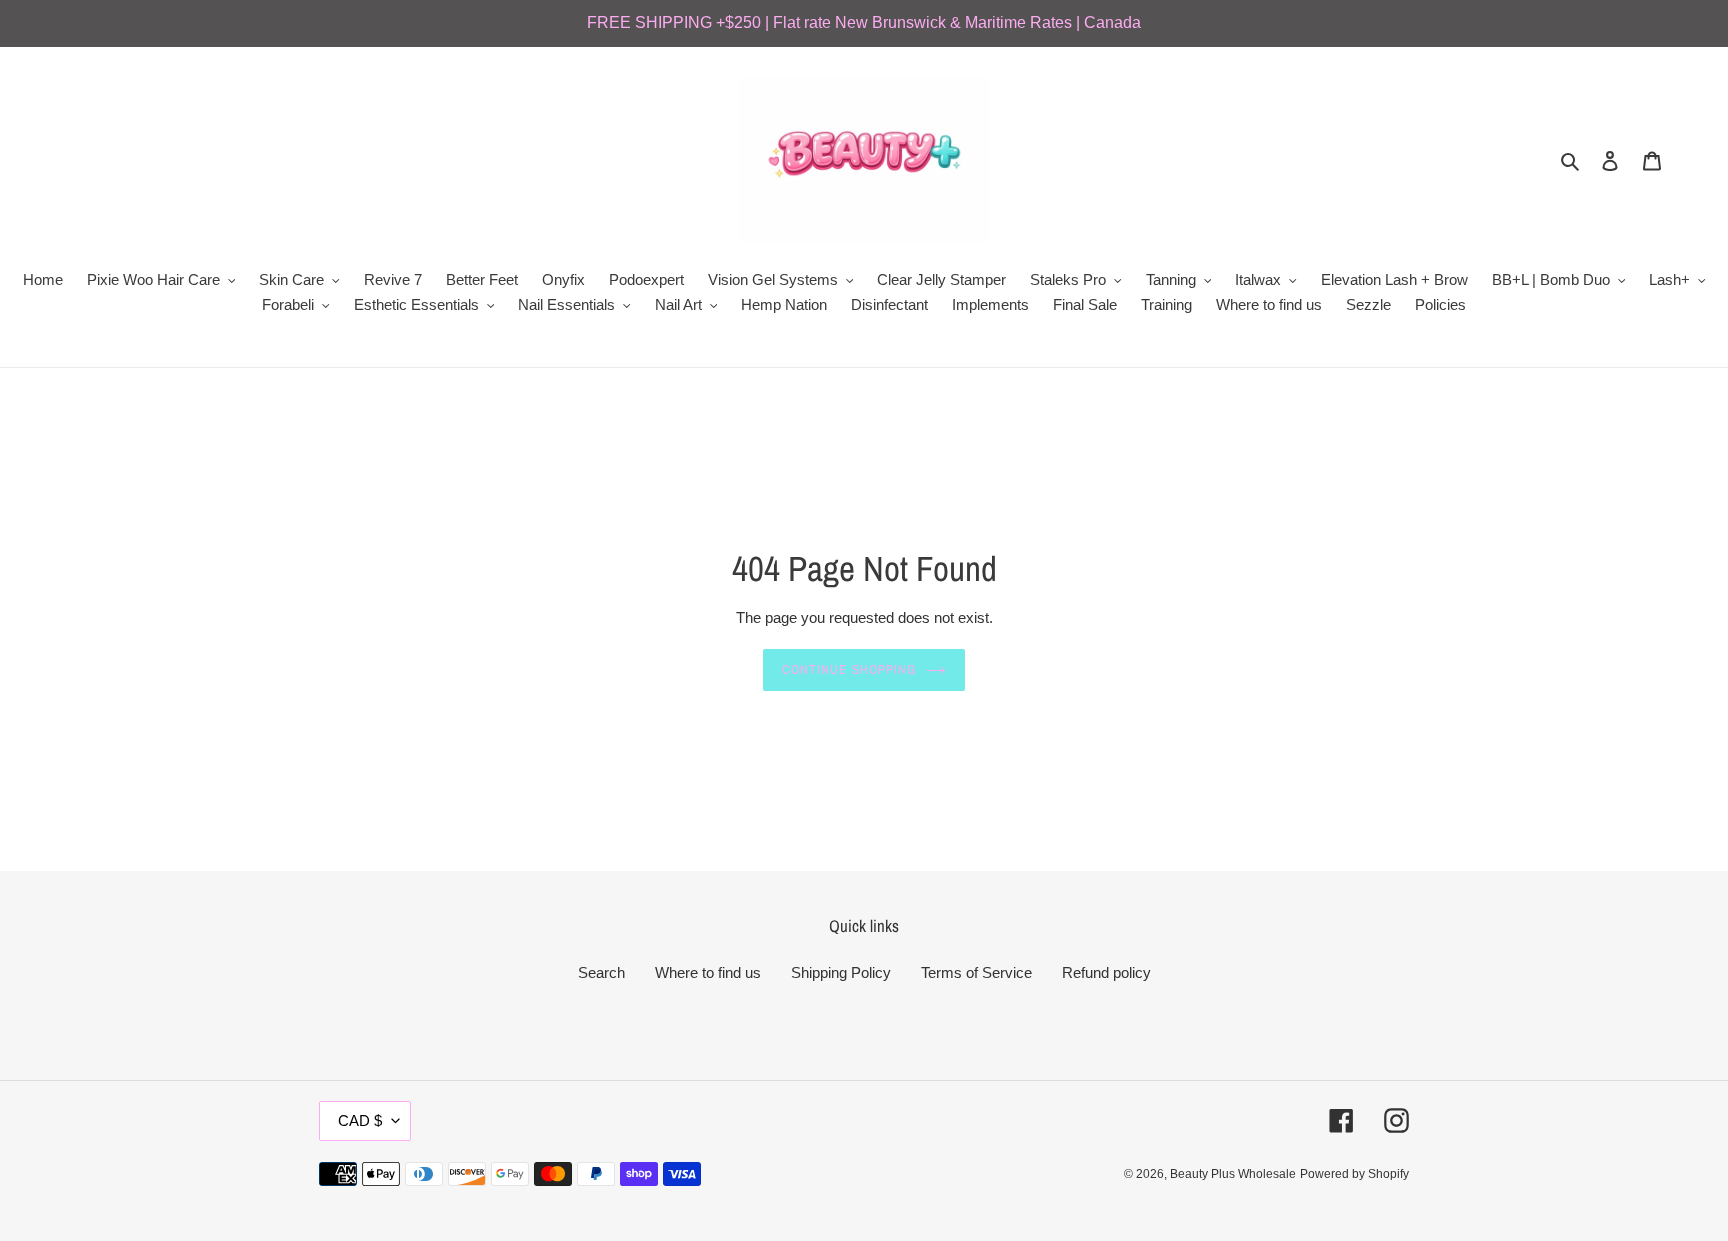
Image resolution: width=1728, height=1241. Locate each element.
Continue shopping (849, 669)
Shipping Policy (841, 972)
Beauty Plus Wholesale (1233, 1174)
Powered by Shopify (1354, 1174)
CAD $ (360, 1120)
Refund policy (1106, 972)
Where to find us (708, 972)
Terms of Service (976, 972)
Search (601, 972)
